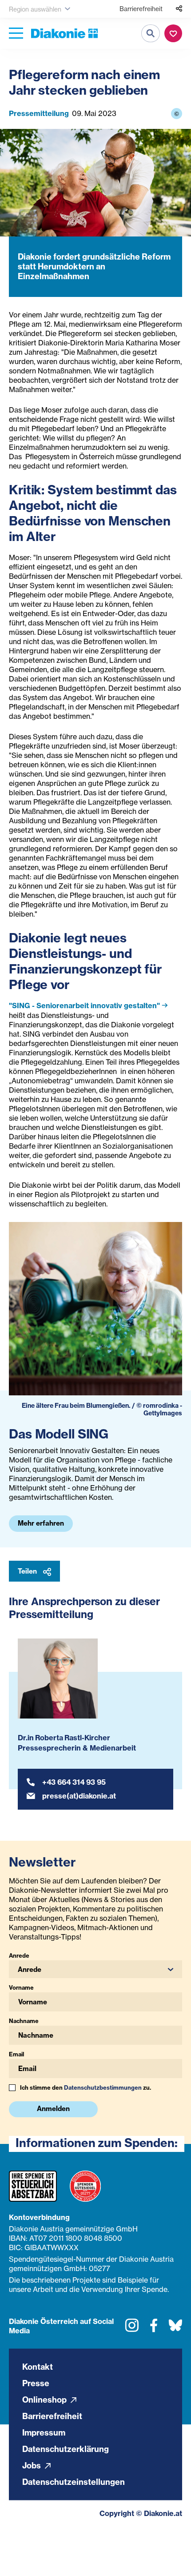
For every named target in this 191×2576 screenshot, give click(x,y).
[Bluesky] (175, 2328)
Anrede (19, 1955)
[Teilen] (179, 9)
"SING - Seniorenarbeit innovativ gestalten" (84, 1006)
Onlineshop (45, 2400)
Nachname (24, 2021)
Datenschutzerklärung (66, 2449)
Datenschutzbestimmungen (103, 2087)
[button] (95, 1969)
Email (16, 2054)
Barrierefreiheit (141, 9)
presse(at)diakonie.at (79, 1796)
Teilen (28, 1571)
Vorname (21, 1987)
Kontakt (38, 2367)
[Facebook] (154, 2328)
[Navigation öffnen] (16, 34)
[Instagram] (132, 2328)
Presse (36, 2383)
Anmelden (53, 2109)
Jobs (32, 2466)
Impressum (44, 2433)
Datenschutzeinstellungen (74, 2482)
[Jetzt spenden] (173, 33)
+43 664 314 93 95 (74, 1782)
